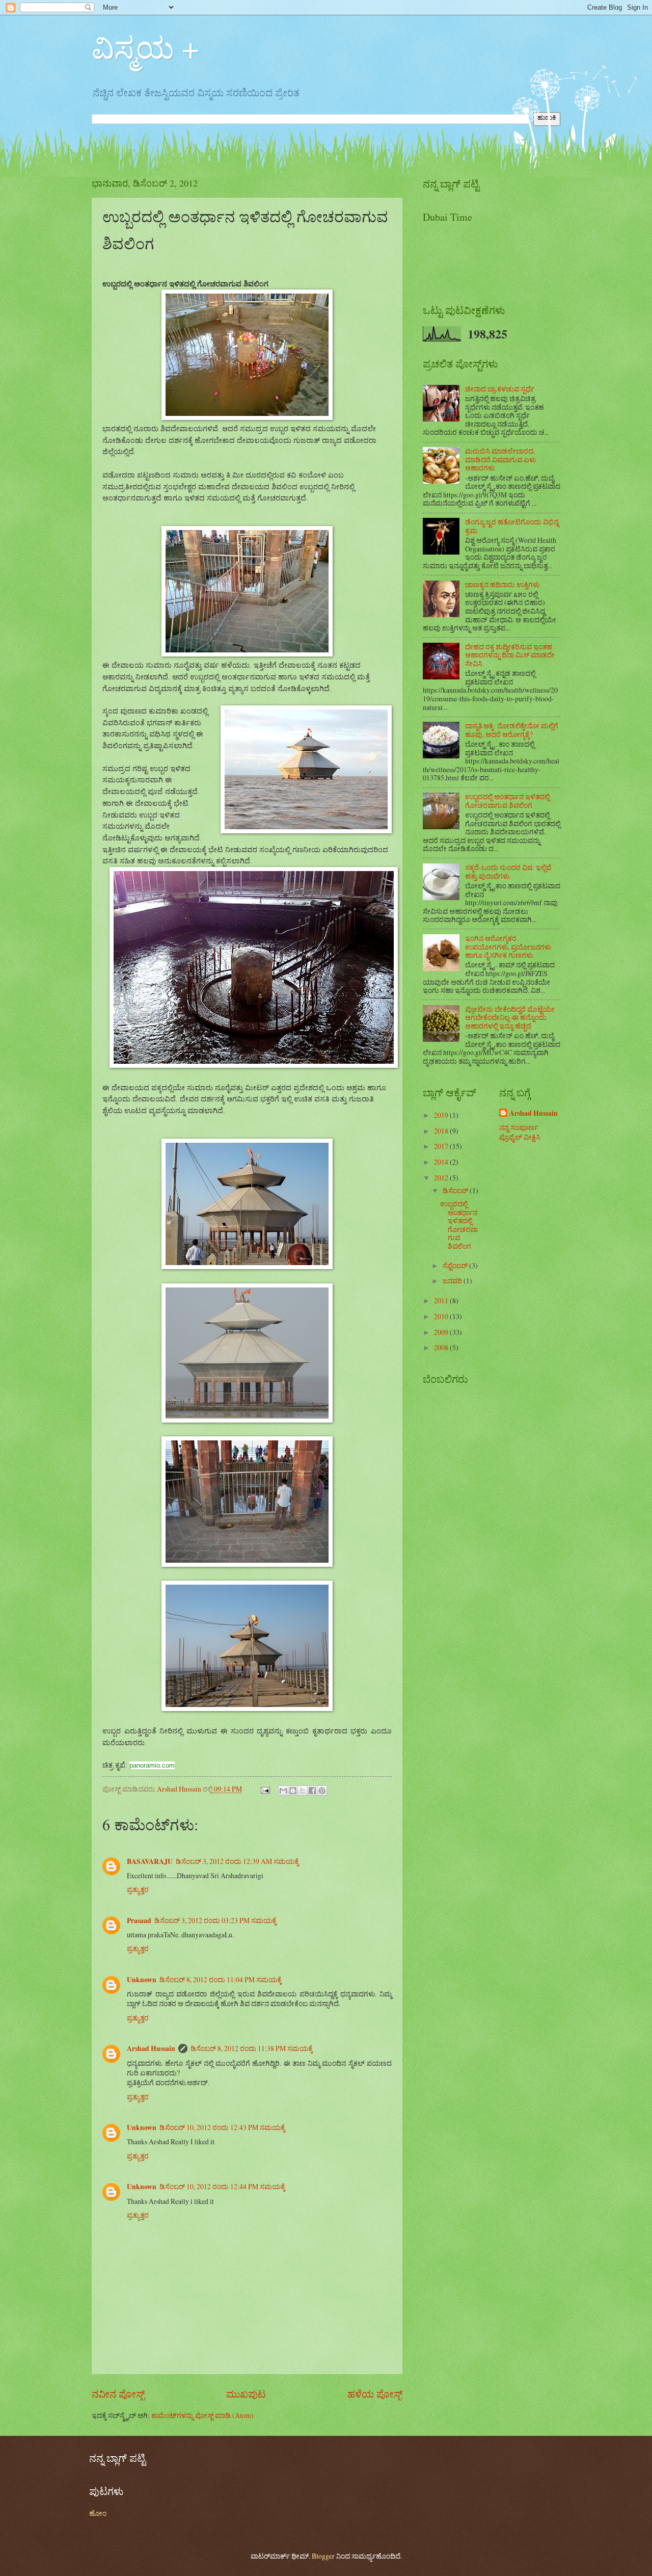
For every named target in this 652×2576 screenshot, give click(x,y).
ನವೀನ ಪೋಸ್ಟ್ (118, 2394)
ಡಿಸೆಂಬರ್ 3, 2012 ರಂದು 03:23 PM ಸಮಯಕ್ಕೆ (215, 1920)
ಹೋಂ (98, 2513)
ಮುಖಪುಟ (246, 2394)
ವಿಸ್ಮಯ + (145, 47)
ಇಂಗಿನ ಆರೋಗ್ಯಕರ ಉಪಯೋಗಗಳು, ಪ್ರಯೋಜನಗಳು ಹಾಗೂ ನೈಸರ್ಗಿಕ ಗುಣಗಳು (508, 947)
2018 (442, 1131)
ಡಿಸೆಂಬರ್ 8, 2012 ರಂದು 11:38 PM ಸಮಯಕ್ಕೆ (252, 2048)
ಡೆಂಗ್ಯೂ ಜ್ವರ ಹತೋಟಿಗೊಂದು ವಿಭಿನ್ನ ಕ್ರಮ (512, 526)
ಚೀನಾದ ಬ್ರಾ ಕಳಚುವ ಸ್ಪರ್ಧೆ (500, 389)
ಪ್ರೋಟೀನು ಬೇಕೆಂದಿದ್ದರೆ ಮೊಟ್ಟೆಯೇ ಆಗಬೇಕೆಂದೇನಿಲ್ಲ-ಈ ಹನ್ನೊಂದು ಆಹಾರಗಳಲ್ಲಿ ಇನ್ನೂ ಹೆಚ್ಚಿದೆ (510, 1017)
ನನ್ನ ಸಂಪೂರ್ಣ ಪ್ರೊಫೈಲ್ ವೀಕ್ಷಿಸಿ (520, 1132)
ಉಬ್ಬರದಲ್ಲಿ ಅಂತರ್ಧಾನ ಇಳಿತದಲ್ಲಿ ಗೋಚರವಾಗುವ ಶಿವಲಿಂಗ (507, 801)
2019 (442, 1115)
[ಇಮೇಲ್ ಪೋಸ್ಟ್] (265, 1789)
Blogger (323, 2556)
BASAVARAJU (150, 1861)
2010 (442, 1316)
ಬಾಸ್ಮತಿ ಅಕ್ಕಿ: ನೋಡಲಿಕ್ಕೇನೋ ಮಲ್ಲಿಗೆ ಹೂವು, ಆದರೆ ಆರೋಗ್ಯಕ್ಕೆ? (512, 730)
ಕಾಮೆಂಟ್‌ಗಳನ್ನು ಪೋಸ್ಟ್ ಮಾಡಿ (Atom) (202, 2415)
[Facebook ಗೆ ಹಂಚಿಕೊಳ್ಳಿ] (312, 1791)
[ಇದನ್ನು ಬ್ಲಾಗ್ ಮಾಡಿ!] (293, 1791)
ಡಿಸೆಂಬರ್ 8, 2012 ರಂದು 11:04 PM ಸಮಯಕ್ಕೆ (221, 1979)
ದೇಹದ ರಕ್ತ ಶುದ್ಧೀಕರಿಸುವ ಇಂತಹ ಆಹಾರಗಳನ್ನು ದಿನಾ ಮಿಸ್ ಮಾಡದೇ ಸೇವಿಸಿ (510, 655)
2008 (442, 1347)
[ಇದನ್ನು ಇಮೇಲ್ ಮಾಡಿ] (283, 1791)
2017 (442, 1146)
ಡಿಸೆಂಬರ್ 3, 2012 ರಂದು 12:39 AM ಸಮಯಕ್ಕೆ (237, 1861)
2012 (442, 1178)
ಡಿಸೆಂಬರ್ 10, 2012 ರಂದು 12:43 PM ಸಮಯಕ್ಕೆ (222, 2127)
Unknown (142, 1980)
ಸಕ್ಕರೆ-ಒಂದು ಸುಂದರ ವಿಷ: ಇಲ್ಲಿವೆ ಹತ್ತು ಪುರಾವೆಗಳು (508, 872)
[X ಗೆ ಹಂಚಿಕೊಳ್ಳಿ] (303, 1791)
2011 (442, 1300)
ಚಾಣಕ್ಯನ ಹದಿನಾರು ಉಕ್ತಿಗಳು (502, 584)
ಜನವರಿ (453, 1281)
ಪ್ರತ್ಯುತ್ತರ (138, 1889)
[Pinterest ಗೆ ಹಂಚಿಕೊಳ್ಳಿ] (322, 1791)
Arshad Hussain (151, 2048)
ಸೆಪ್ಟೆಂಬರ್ (456, 1265)
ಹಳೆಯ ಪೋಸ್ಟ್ (375, 2394)
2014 (442, 1162)
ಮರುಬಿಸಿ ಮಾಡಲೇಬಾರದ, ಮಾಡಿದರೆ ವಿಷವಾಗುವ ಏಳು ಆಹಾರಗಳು (500, 459)
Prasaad (139, 1921)
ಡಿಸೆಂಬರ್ (456, 1190)
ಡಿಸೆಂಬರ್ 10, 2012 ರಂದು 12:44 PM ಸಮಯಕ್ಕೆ (222, 2186)
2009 (442, 1332)
